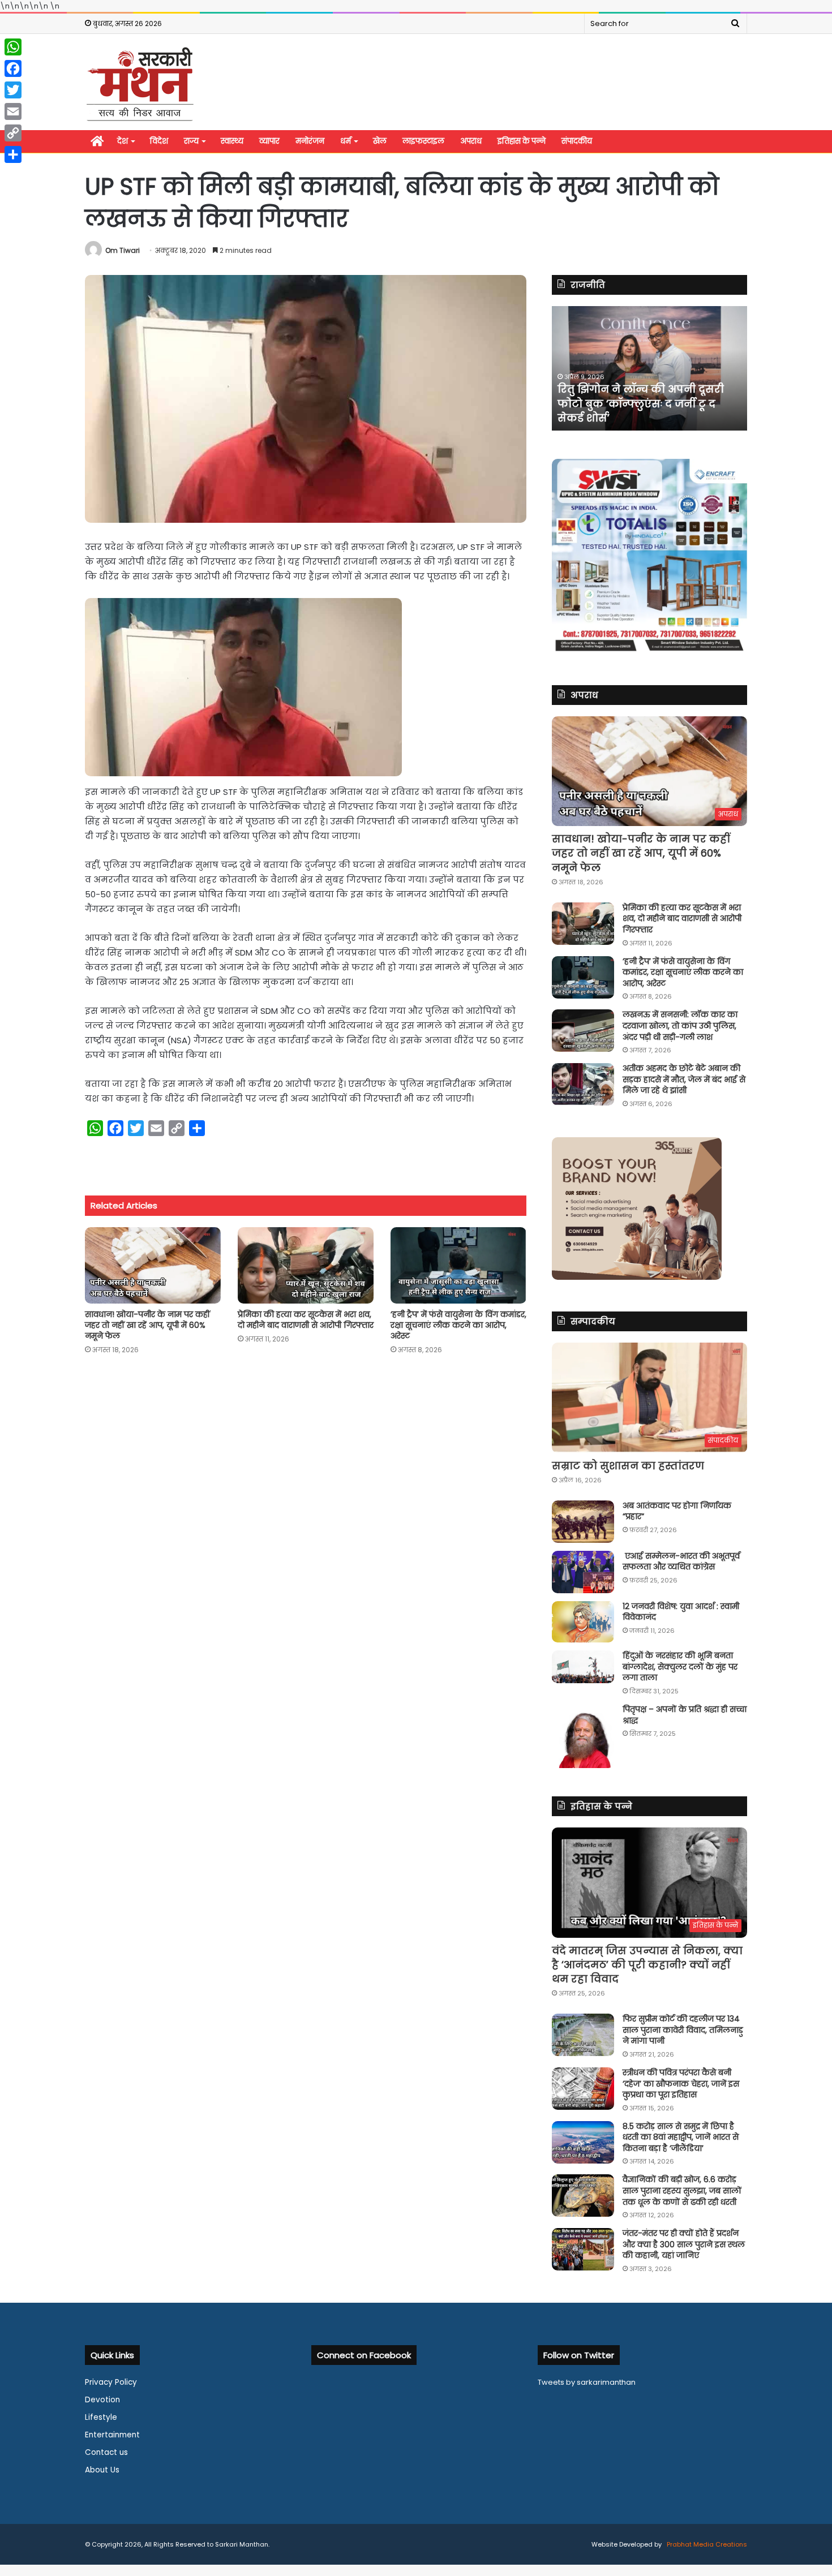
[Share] (13, 154)
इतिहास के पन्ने (522, 141)
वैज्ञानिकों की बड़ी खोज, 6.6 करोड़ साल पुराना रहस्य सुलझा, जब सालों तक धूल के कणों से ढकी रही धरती (682, 2190)
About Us (102, 2470)
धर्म (346, 141)
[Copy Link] (13, 133)
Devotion (102, 2400)
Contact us (106, 2452)
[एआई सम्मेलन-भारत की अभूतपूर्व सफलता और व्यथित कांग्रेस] (583, 1572)
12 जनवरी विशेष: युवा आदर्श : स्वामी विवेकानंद (681, 1612)
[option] (649, 368)
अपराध (471, 141)
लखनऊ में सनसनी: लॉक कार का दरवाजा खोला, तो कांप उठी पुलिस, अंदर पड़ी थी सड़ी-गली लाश (680, 1025)
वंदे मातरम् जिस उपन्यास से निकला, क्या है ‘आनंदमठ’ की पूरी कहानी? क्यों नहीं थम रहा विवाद (647, 1965)
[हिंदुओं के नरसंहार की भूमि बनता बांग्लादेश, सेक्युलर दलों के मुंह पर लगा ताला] (583, 1667)
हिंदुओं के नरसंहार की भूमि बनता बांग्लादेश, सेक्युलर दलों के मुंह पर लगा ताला (680, 1667)
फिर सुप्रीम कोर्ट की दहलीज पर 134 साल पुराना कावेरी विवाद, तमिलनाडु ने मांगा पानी (683, 2030)
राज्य (191, 141)
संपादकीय (577, 141)
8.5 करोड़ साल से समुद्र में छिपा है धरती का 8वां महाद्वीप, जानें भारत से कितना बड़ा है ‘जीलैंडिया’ (681, 2137)
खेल (380, 141)
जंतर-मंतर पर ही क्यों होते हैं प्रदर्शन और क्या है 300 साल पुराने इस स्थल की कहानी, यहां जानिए (684, 2244)
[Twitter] (13, 90)
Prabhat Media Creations (706, 2544)
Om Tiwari (123, 250)
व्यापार (269, 141)
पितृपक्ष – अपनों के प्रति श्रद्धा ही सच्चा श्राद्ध (685, 1715)
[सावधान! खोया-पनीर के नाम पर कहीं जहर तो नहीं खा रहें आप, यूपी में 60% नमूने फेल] (153, 1265)
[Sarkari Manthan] (140, 83)
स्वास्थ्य (232, 141)
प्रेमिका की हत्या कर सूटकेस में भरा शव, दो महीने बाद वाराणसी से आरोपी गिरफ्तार (306, 1320)
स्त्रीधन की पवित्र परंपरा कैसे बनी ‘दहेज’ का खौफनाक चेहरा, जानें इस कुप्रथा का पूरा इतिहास (681, 2083)
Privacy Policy (111, 2382)
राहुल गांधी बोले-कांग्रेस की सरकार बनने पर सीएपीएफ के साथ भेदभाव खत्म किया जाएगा (641, 403)
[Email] (13, 111)
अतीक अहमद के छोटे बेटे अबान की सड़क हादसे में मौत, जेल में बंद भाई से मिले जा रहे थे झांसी (684, 1079)
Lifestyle (101, 2417)
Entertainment (112, 2435)
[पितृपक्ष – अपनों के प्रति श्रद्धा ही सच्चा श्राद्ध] (583, 1736)
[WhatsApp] (13, 47)
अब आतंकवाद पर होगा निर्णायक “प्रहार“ (677, 1511)
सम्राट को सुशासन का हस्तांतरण (628, 1466)
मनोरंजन (310, 141)
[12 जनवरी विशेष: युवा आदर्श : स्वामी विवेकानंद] (583, 1622)
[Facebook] (13, 68)
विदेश (159, 141)
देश (123, 141)
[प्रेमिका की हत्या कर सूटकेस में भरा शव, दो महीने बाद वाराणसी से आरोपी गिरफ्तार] (306, 1265)
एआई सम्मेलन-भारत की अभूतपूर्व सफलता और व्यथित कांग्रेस (681, 1562)
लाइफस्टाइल (423, 141)
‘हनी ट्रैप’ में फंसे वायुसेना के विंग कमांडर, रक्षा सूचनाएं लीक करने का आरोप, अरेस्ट (458, 1325)
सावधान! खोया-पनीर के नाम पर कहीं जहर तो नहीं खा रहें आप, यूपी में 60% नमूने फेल (147, 1325)
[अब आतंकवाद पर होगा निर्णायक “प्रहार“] (583, 1522)
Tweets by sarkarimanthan (587, 2382)
